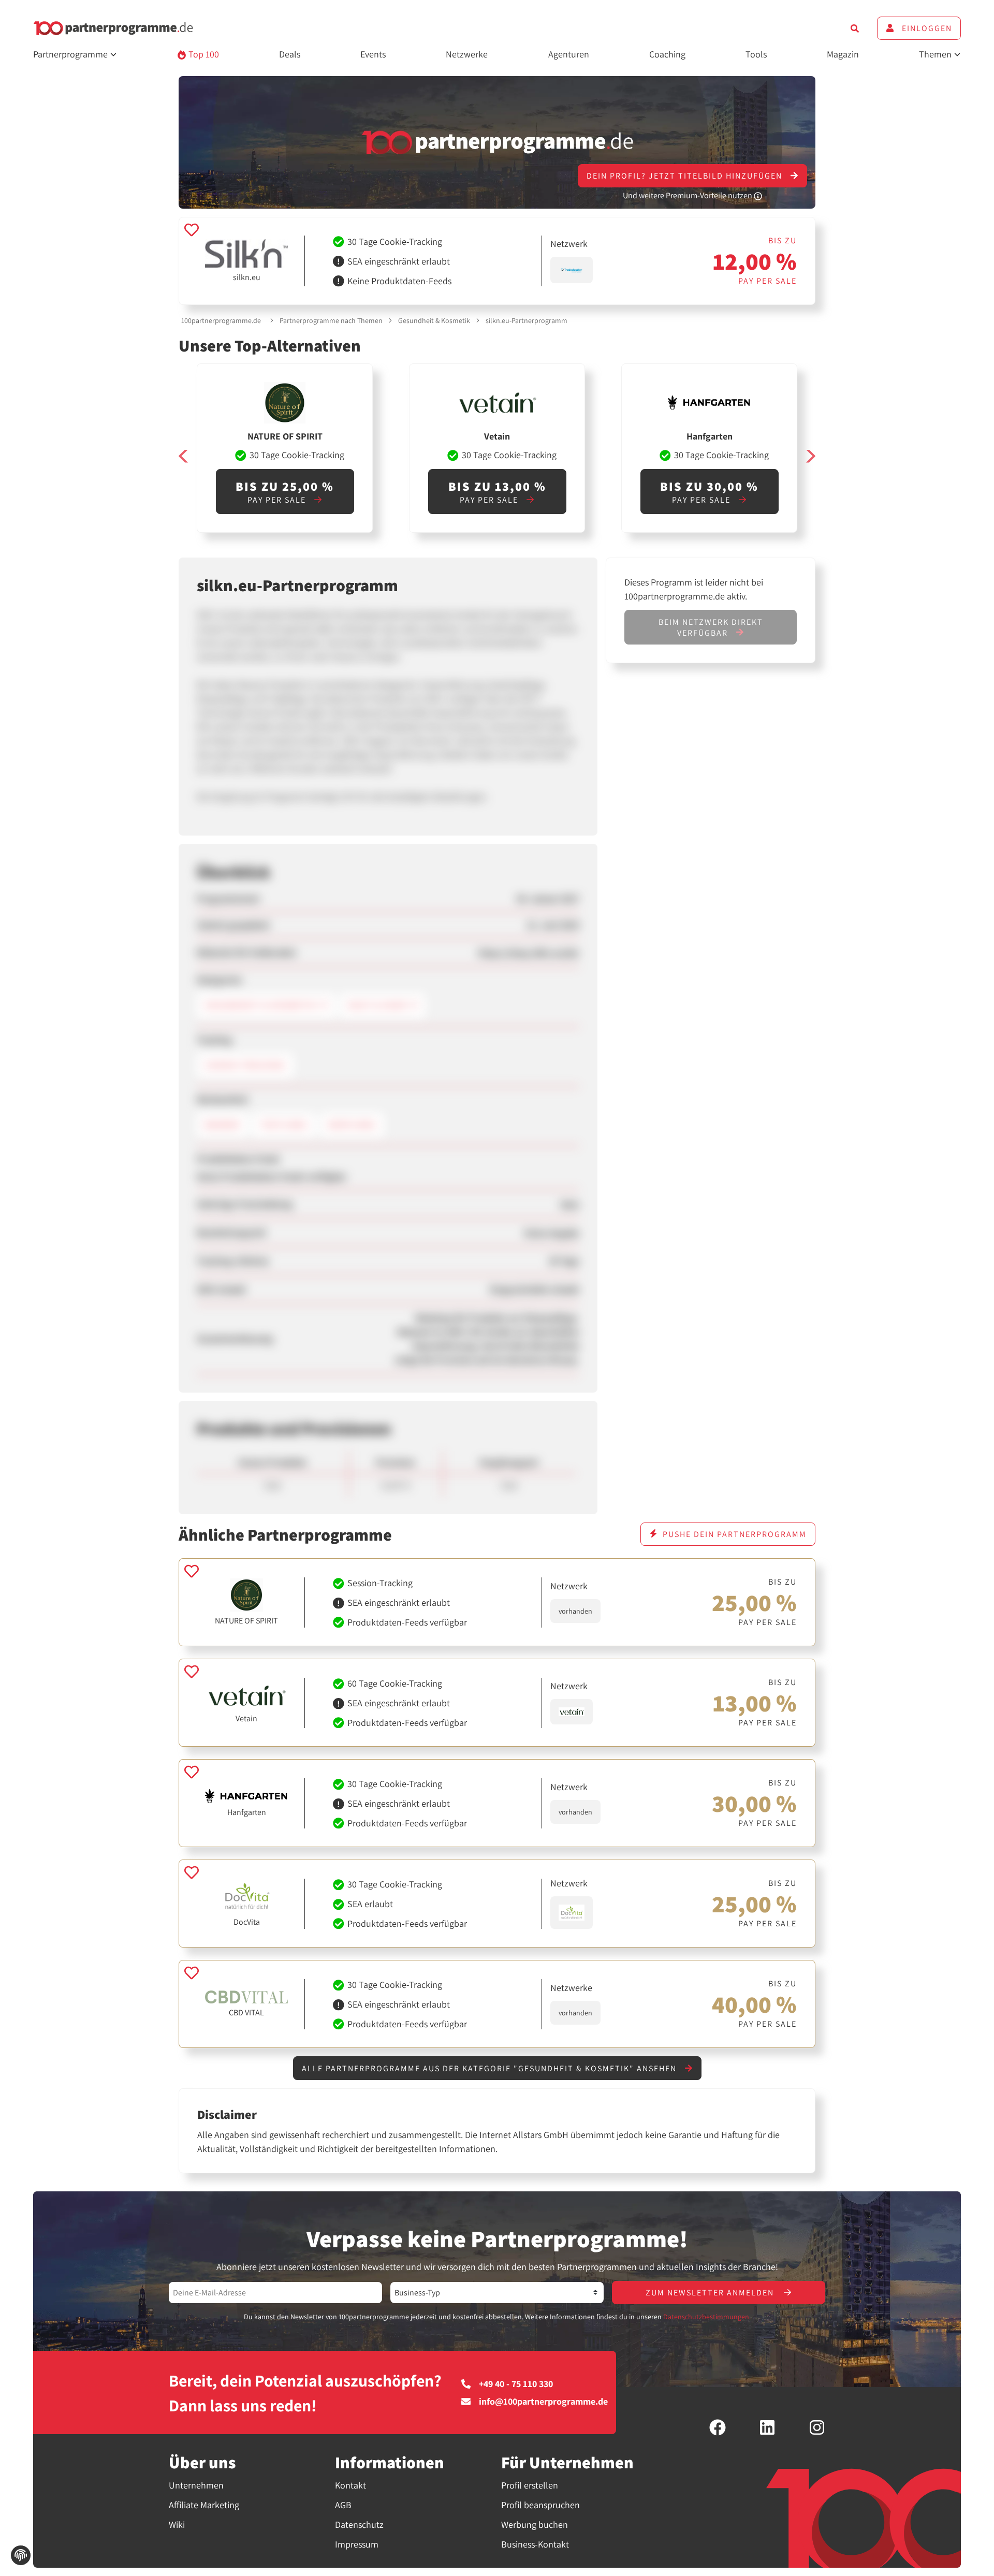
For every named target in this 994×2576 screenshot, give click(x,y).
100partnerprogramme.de (221, 320)
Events (373, 54)
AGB (343, 2505)
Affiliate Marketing (204, 2505)
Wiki (177, 2524)
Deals (290, 54)
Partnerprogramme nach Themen (331, 320)
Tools (756, 54)
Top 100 (203, 54)
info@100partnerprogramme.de (543, 2402)
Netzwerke (467, 54)
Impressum (357, 2544)
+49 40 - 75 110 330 (516, 2384)
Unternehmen (196, 2485)
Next (810, 456)
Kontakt (350, 2485)
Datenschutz (359, 2524)
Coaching (667, 54)
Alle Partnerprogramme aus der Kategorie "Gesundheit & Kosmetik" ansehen (491, 2068)
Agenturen (569, 54)
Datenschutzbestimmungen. (707, 2317)
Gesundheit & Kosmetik (434, 320)
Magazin (843, 54)
